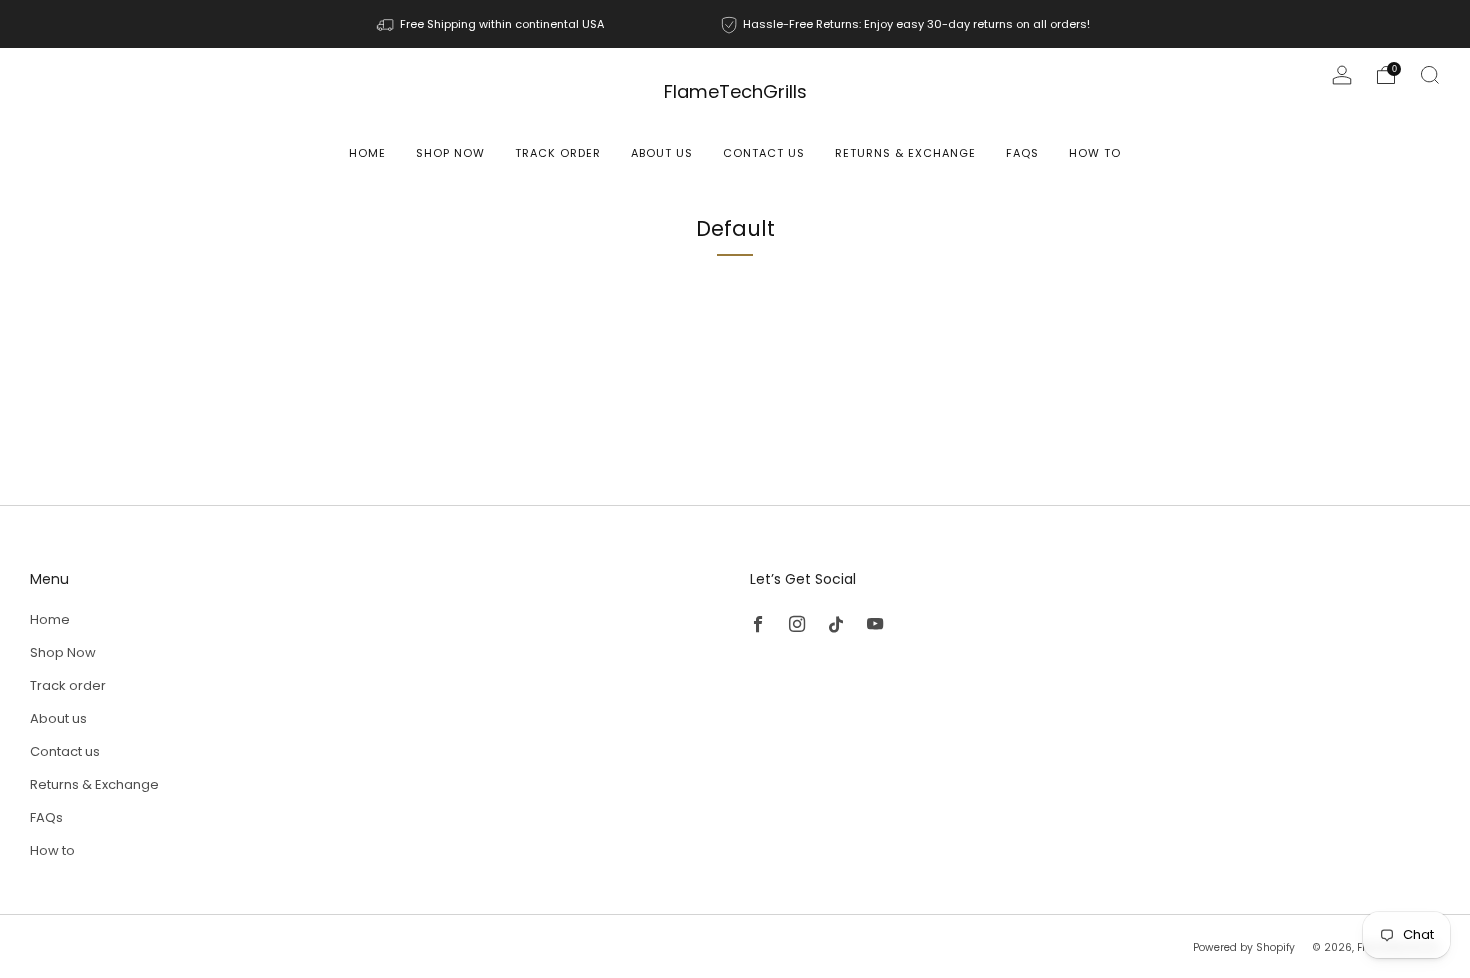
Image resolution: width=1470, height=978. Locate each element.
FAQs (1022, 153)
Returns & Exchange (905, 153)
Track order (558, 153)
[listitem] (492, 24)
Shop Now (450, 153)
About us (662, 153)
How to (1095, 153)
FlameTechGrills (735, 92)
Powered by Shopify (1244, 947)
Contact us (764, 153)
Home (367, 153)
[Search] (1430, 75)
